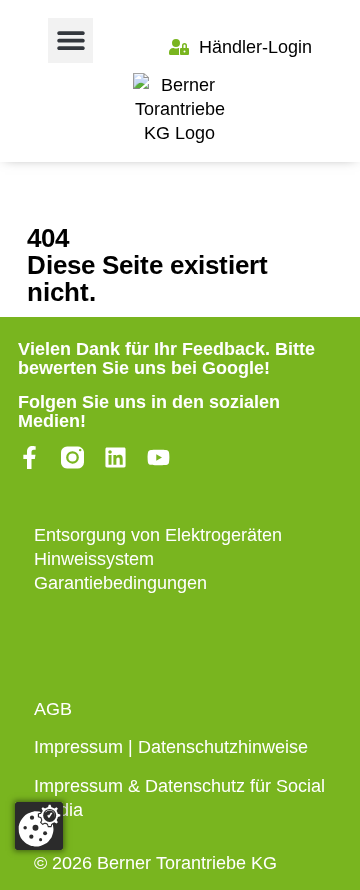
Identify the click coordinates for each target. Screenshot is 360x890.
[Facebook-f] (29, 457)
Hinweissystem (94, 559)
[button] (70, 40)
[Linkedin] (115, 457)
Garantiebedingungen (120, 583)
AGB (53, 709)
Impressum (78, 747)
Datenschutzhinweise (223, 747)
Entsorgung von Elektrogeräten (158, 535)
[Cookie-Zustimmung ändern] (39, 826)
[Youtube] (158, 457)
